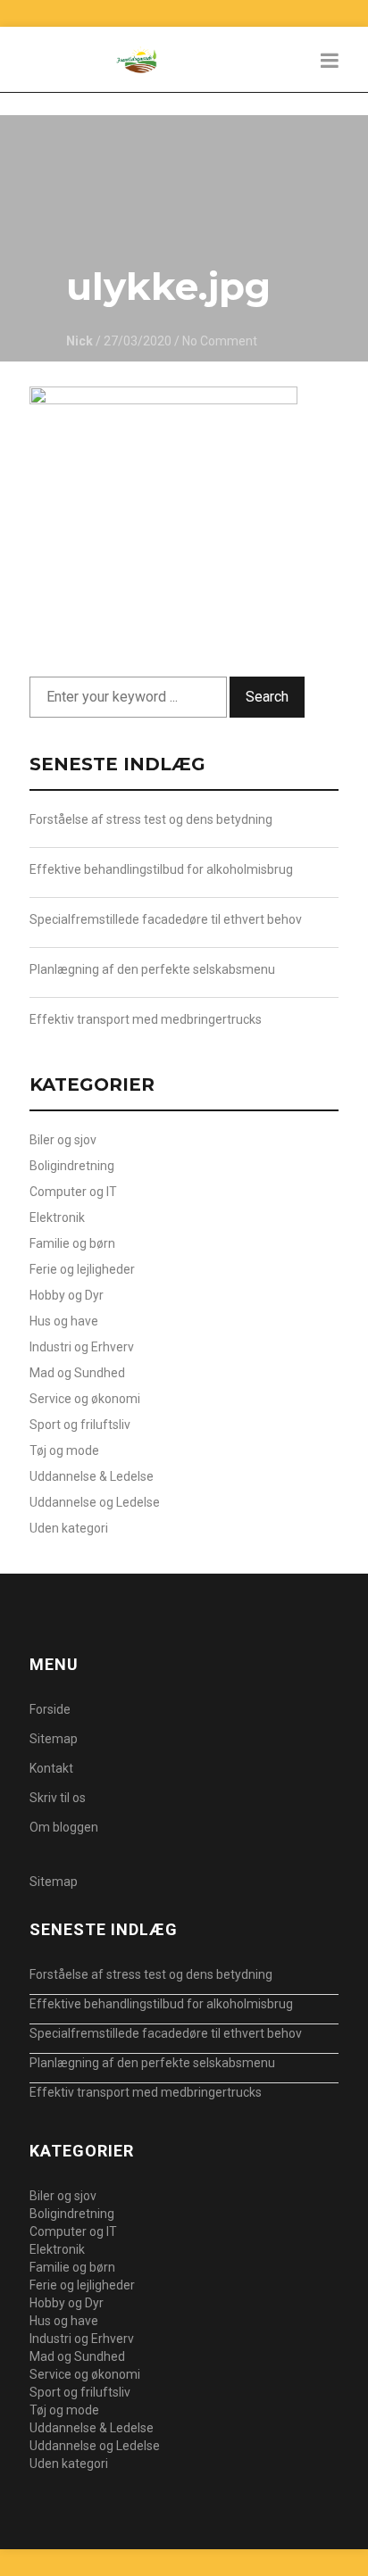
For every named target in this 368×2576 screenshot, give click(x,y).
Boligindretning (72, 1166)
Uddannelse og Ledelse (95, 1502)
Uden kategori (69, 1528)
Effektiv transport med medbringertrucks (146, 1019)
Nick (79, 341)
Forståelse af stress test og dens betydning (151, 819)
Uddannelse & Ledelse (92, 1476)
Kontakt (51, 1768)
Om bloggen (64, 1827)
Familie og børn (72, 1243)
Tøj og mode (64, 1450)
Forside (50, 1709)
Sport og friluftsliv (80, 1425)
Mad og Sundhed (77, 1373)
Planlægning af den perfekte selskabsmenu (152, 969)
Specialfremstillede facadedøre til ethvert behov (166, 919)
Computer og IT (73, 1192)
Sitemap (54, 1739)
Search (267, 697)
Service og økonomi (85, 1399)
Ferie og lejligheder (82, 1269)
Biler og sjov (63, 1140)
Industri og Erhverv (82, 1347)
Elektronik (57, 1217)
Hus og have (64, 1321)
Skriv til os (58, 1798)
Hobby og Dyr (67, 1295)
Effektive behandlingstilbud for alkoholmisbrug (161, 869)
